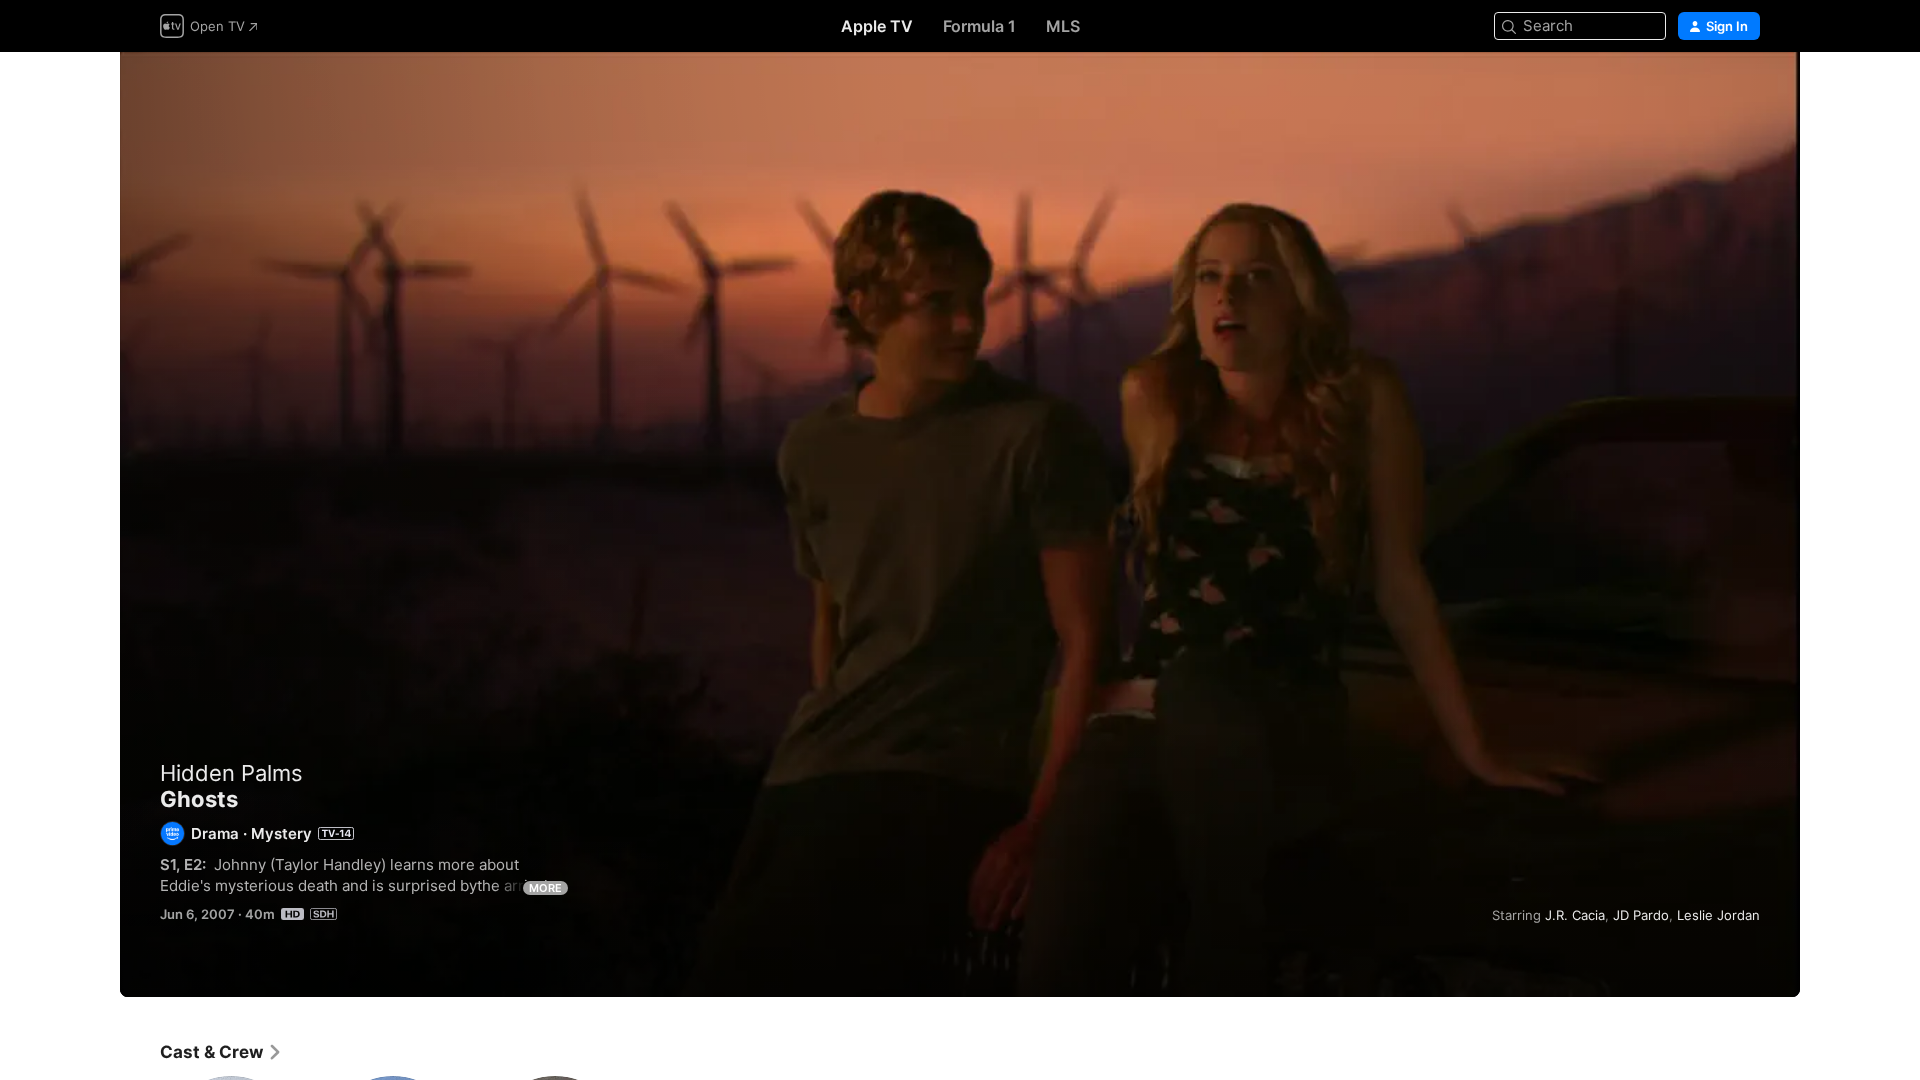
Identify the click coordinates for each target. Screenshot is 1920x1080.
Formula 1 (979, 26)
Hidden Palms (231, 773)
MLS (1063, 26)
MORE (545, 888)
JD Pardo (1641, 915)
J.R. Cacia (1575, 915)
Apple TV (877, 26)
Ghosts (960, 524)
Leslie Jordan (1718, 915)
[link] (221, 1052)
